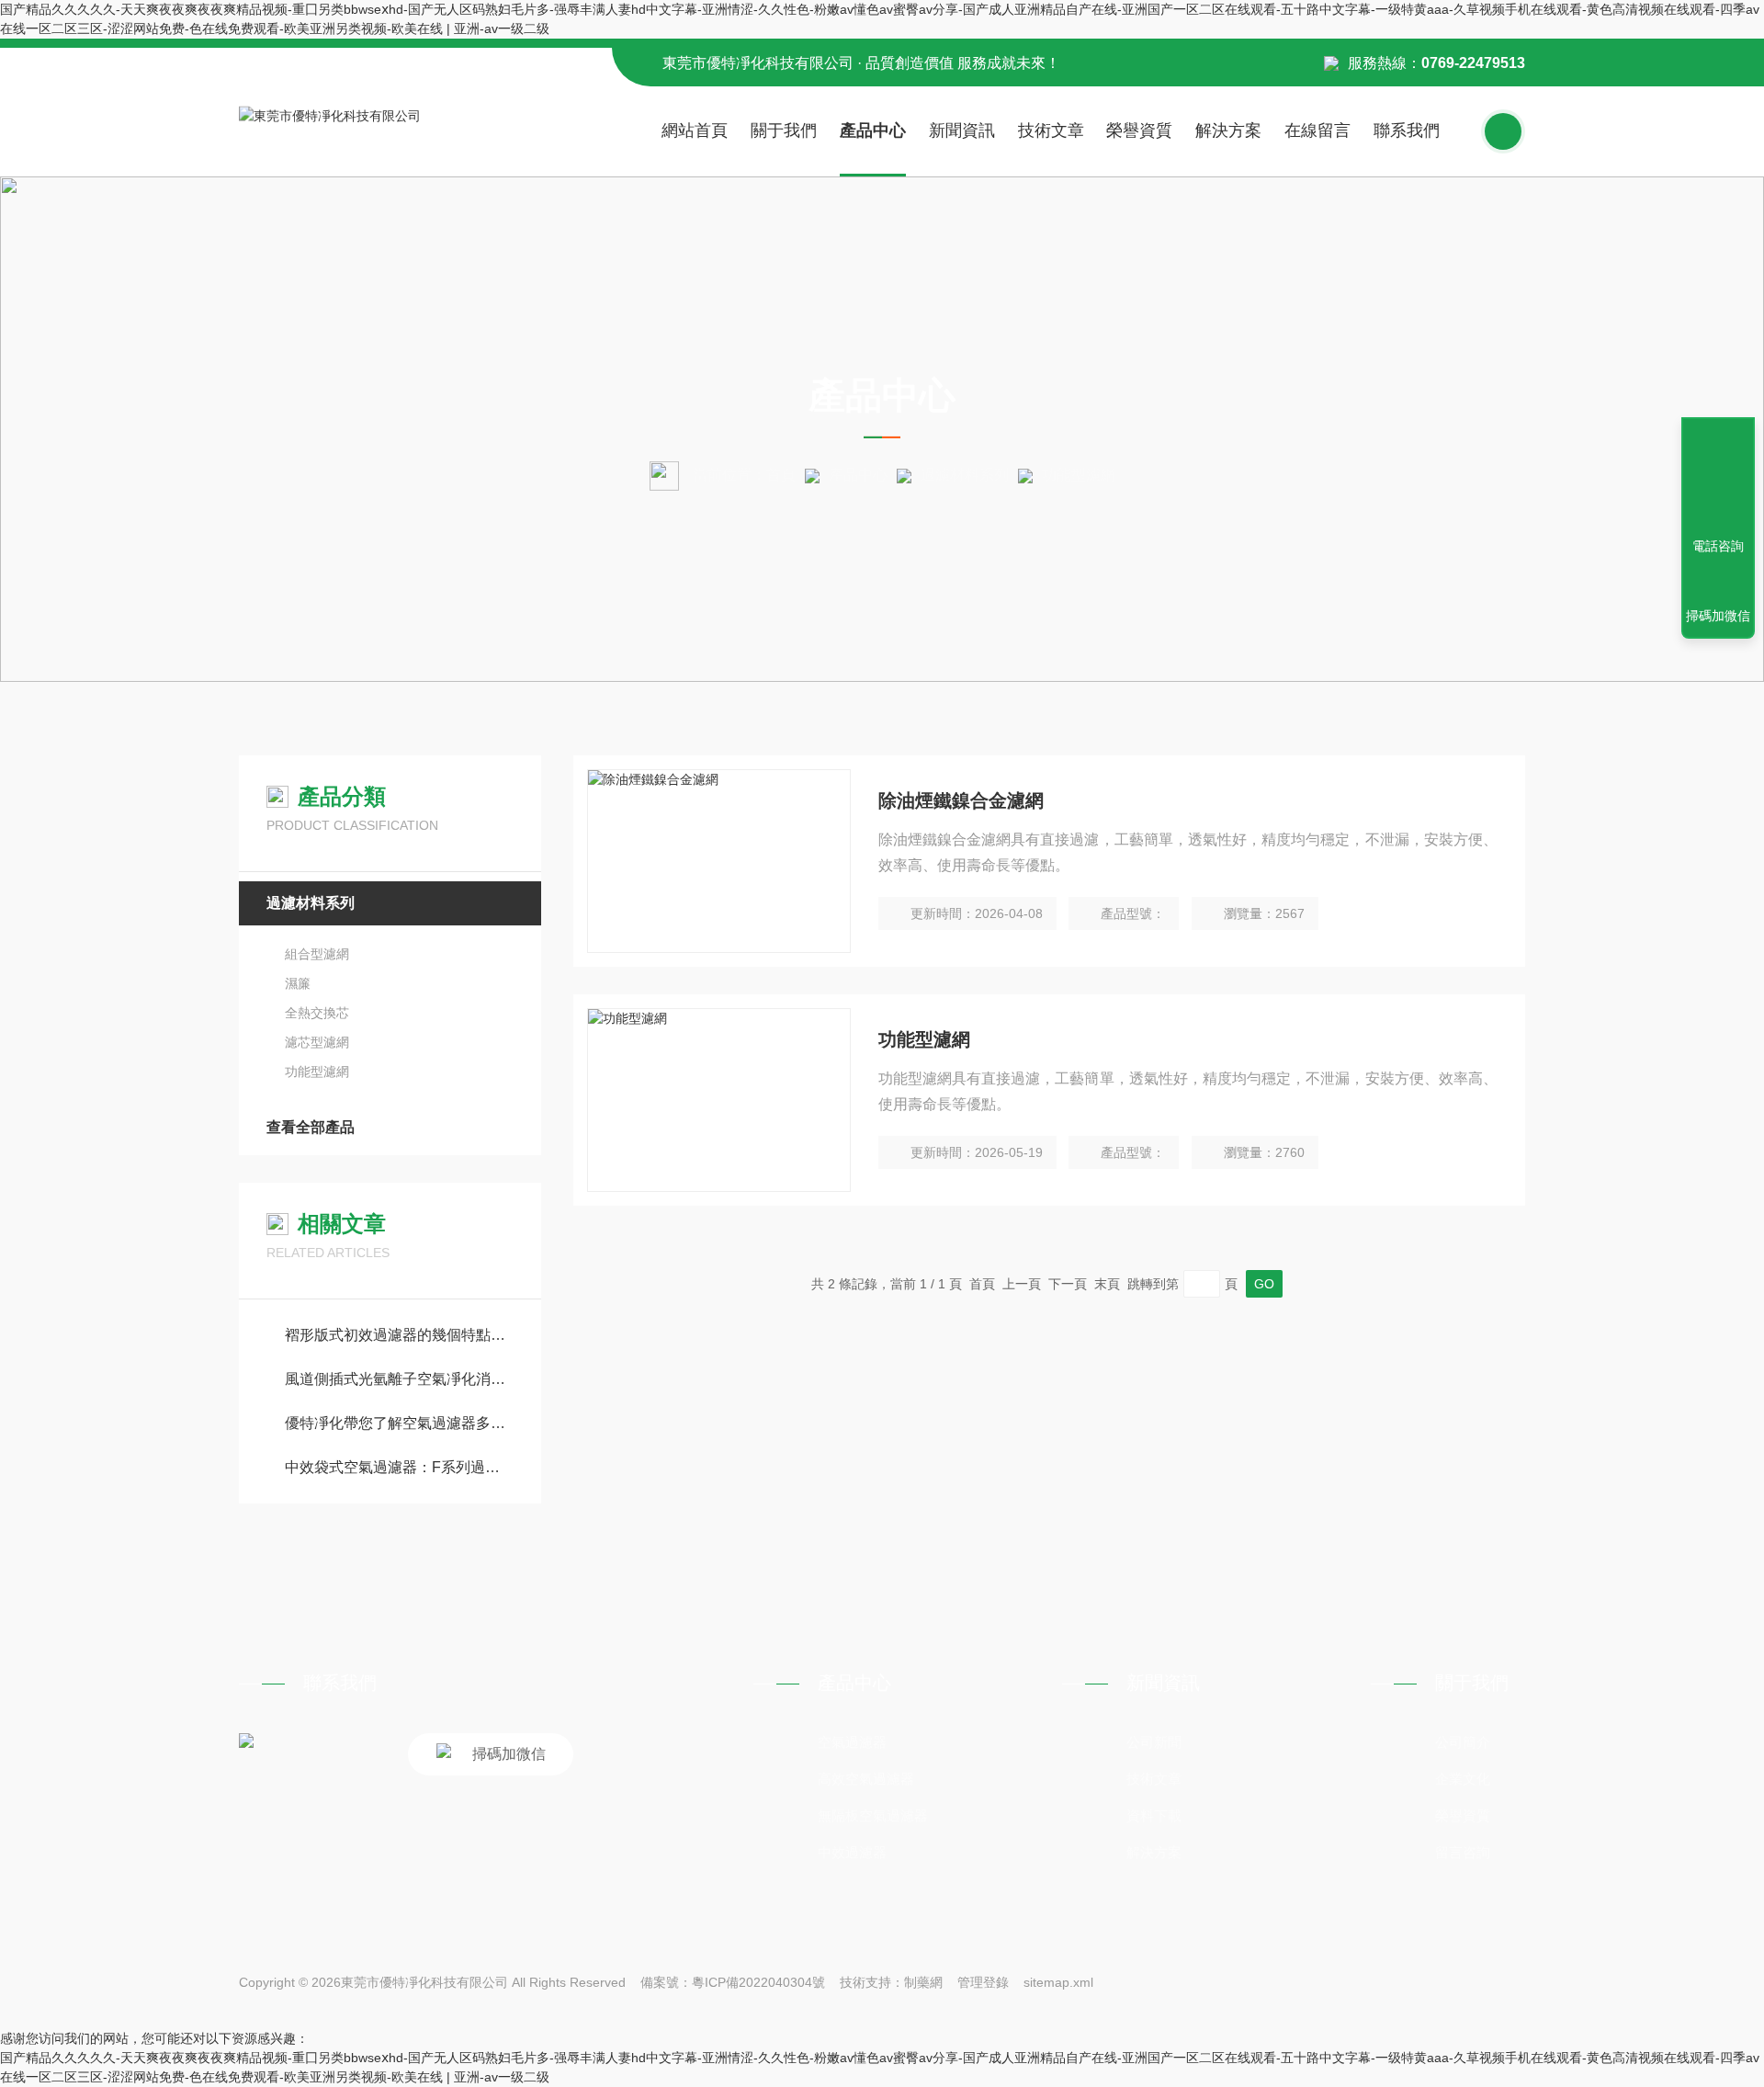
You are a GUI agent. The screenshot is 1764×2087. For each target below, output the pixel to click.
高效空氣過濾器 (866, 1779)
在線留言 (1317, 130)
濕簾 (298, 983)
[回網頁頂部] (1718, 479)
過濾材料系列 (965, 475)
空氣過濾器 (852, 1742)
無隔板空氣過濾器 (873, 1815)
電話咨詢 (1718, 546)
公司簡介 (1463, 1742)
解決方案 (1228, 130)
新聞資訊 (962, 130)
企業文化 (1463, 1779)
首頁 (781, 475)
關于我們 (784, 130)
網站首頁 (695, 130)
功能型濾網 (317, 1072)
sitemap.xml (1058, 1982)
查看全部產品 (311, 1127)
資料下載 (1154, 1815)
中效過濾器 (852, 1852)
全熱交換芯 (317, 1013)
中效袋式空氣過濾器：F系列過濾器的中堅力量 (399, 1467)
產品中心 (873, 130)
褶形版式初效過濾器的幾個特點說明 (399, 1335)
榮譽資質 (1139, 130)
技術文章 (1051, 130)
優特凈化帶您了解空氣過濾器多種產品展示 (399, 1423)
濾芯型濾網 (317, 1042)
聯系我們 (1407, 130)
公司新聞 (1154, 1742)
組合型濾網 (317, 954)
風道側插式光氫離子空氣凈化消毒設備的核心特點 (399, 1379)
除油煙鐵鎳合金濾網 (961, 800)
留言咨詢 (1463, 1852)
